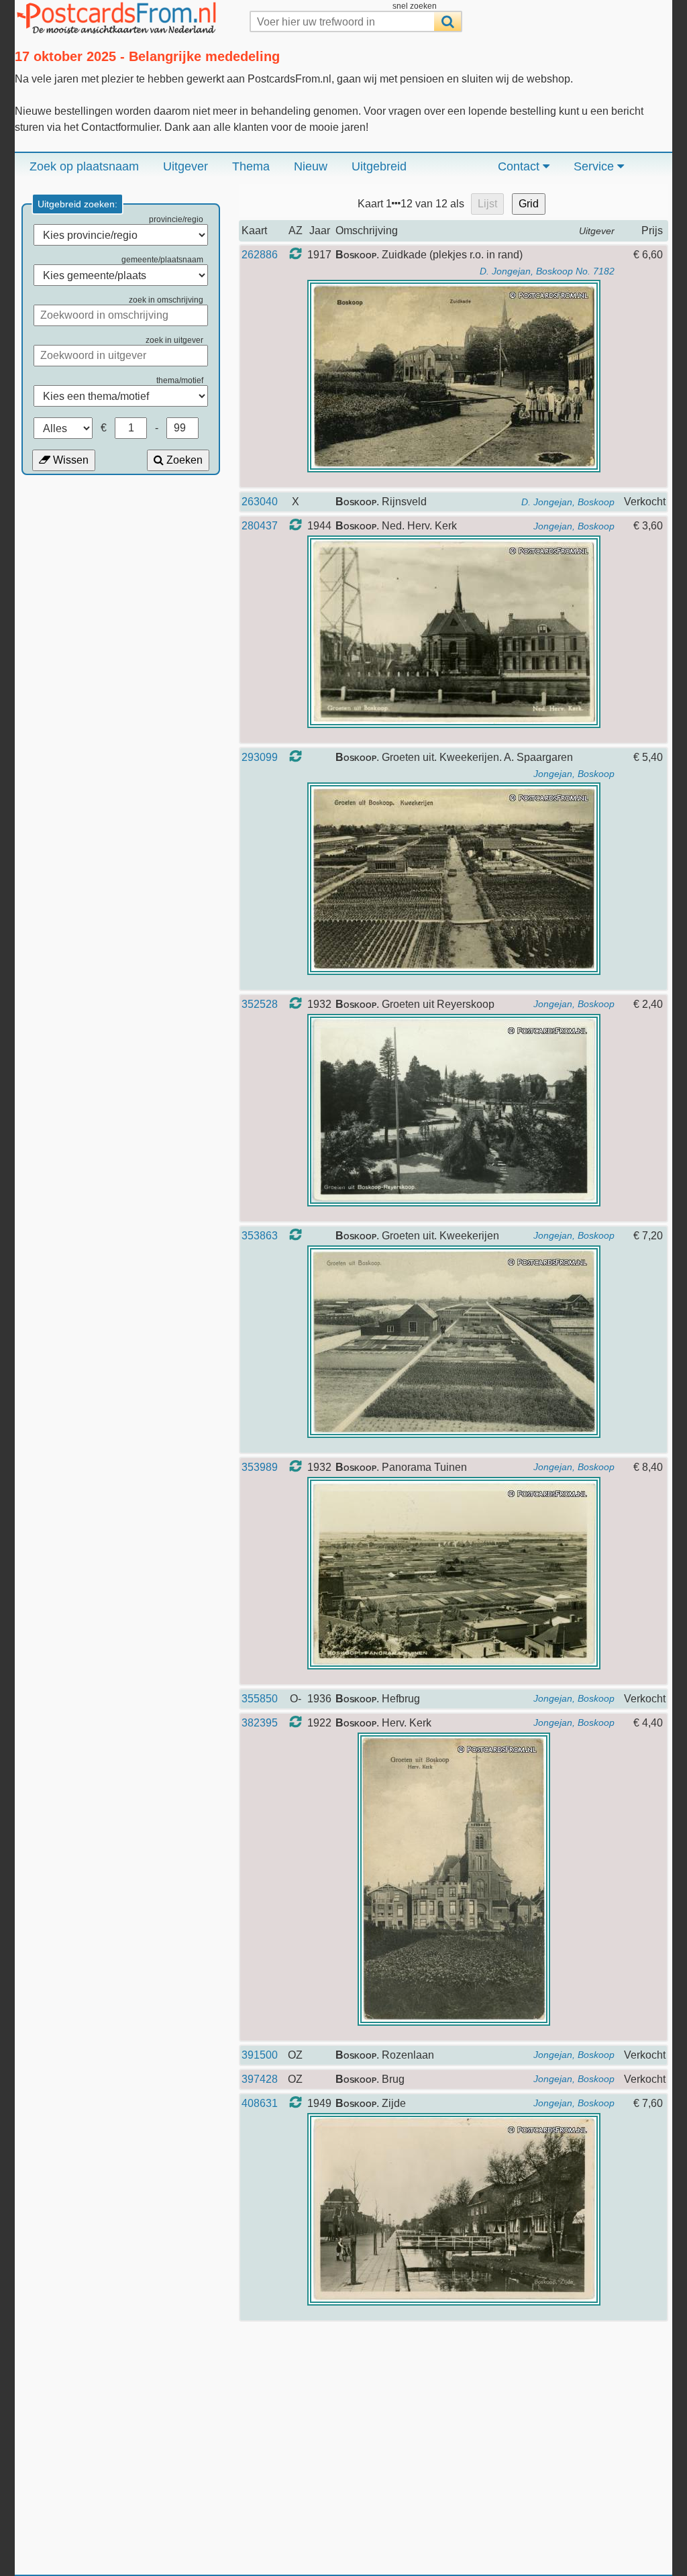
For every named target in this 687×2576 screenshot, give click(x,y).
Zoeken (183, 460)
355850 (260, 1699)
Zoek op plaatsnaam (84, 166)
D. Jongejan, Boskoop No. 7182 (547, 271)
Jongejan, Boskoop (574, 526)
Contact (520, 166)
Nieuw (311, 166)
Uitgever (186, 166)
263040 (260, 502)
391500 (260, 2055)
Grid (529, 204)
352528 (260, 1004)
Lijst (487, 204)
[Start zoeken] (447, 21)
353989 (260, 1467)
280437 (260, 526)
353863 (260, 1236)
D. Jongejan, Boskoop (568, 502)
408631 (260, 2103)
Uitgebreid (379, 166)
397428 (260, 2079)
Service (595, 166)
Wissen (69, 460)
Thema (251, 166)
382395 (260, 1723)
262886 (260, 255)
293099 (260, 757)
